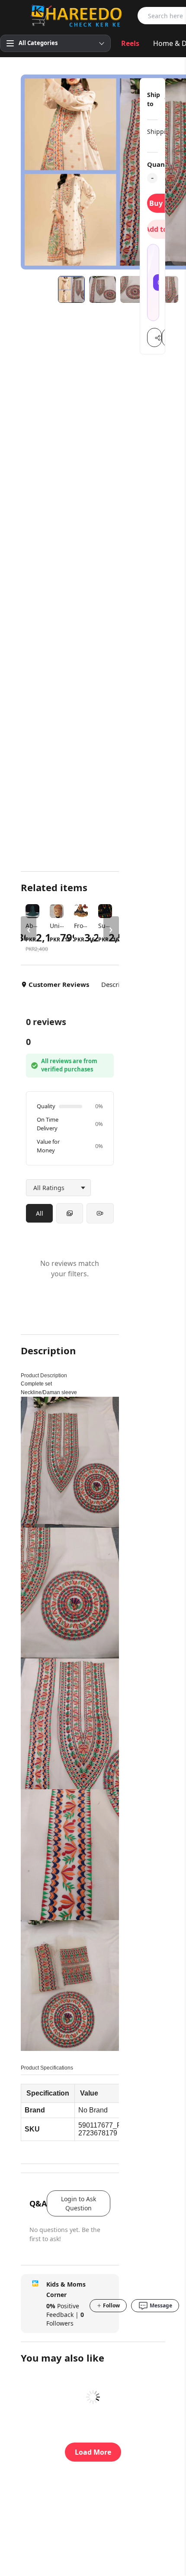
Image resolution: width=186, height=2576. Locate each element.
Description (118, 984)
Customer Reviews (59, 984)
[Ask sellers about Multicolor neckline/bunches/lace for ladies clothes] (153, 282)
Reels (130, 43)
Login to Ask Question (79, 2203)
